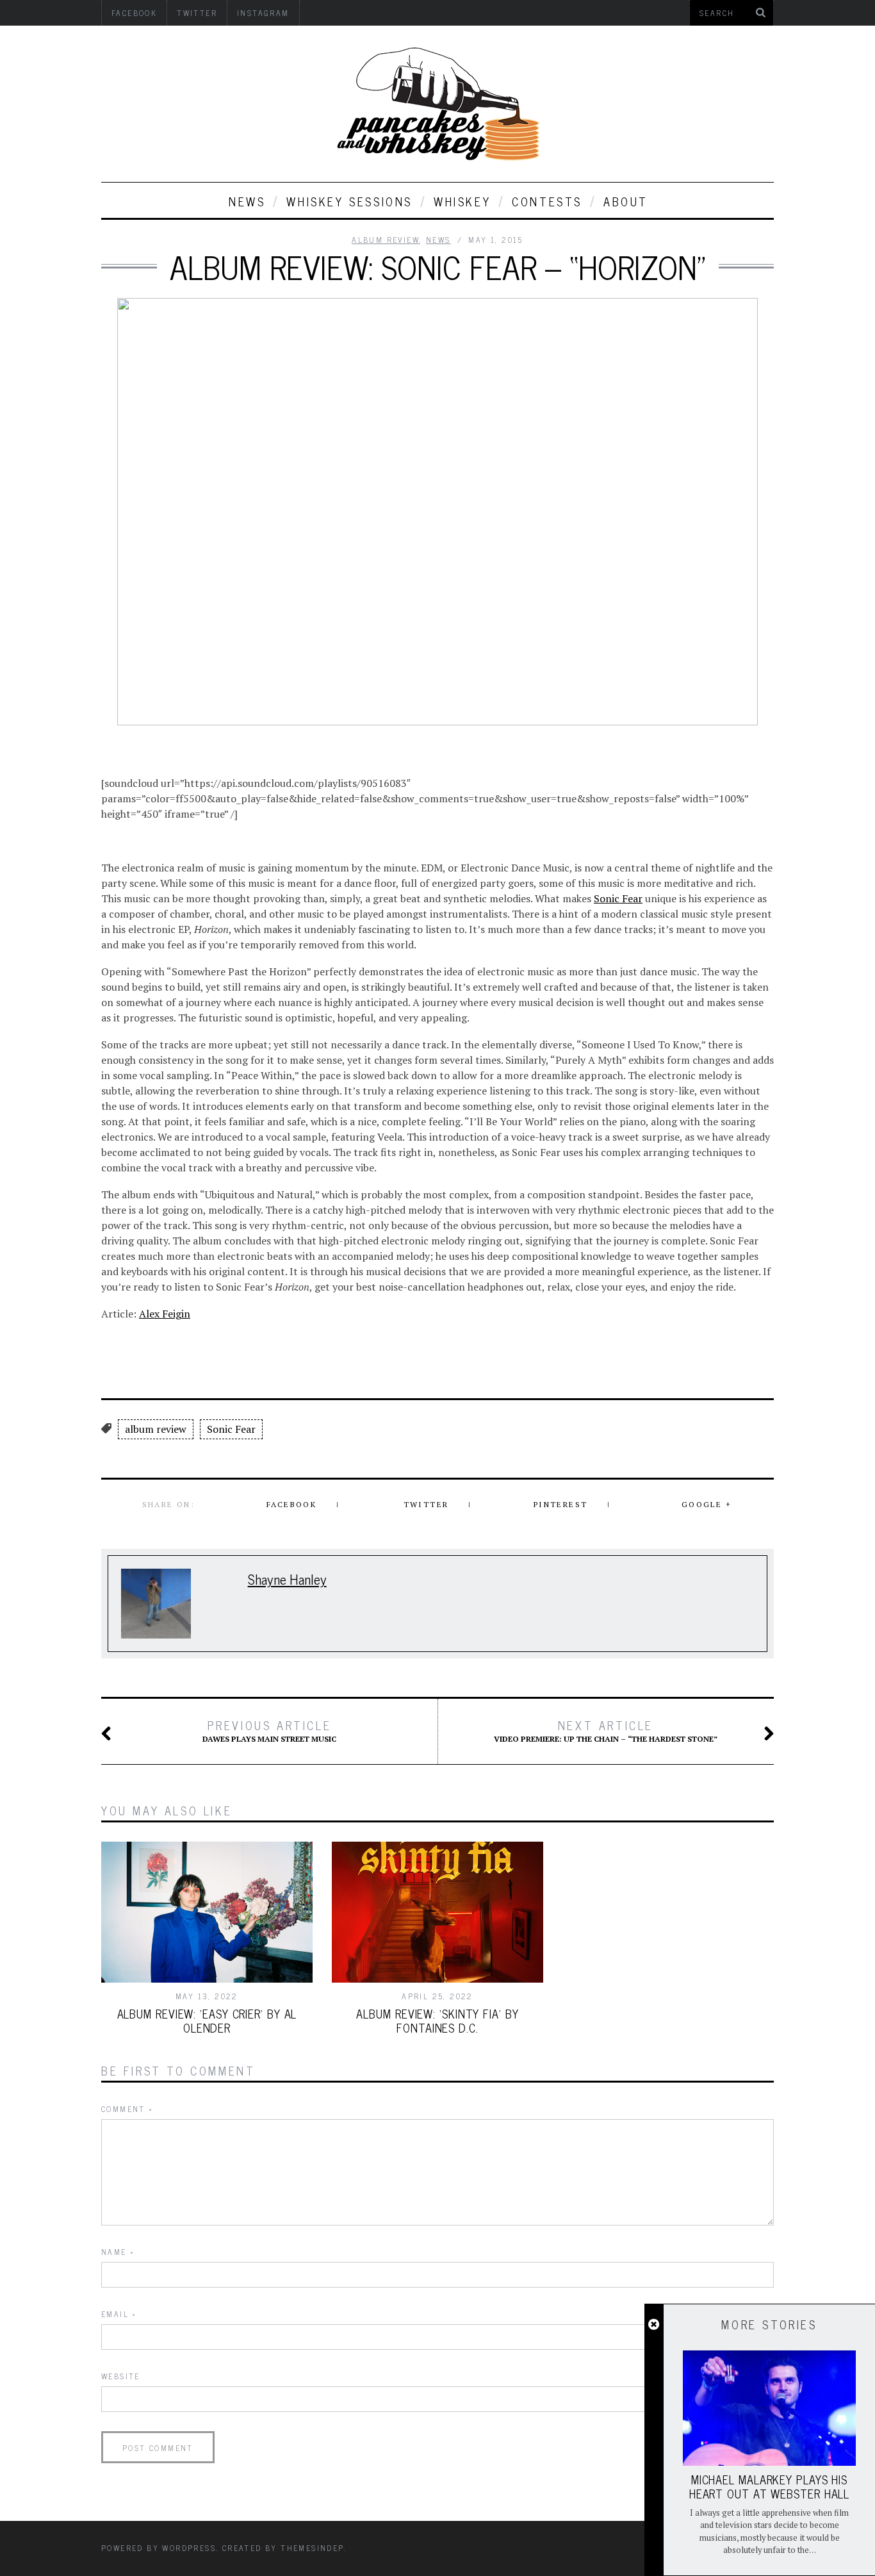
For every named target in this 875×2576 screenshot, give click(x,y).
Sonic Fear (618, 898)
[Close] (654, 2325)
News (247, 201)
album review (156, 1429)
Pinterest (561, 1504)
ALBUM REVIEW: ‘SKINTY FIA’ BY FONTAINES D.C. (437, 2020)
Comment (127, 2109)
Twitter (426, 1504)
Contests (547, 201)
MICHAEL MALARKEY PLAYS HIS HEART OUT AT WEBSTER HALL (770, 2486)
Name (118, 2252)
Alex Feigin (165, 1314)
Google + (707, 1504)
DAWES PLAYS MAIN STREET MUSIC (269, 1731)
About (626, 201)
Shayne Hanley (287, 1579)
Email (119, 2314)
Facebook (291, 1504)
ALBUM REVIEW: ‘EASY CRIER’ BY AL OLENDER (207, 2020)
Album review (386, 240)
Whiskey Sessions (349, 201)
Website (121, 2376)
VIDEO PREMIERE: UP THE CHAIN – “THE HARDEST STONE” (606, 1731)
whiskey (462, 201)
